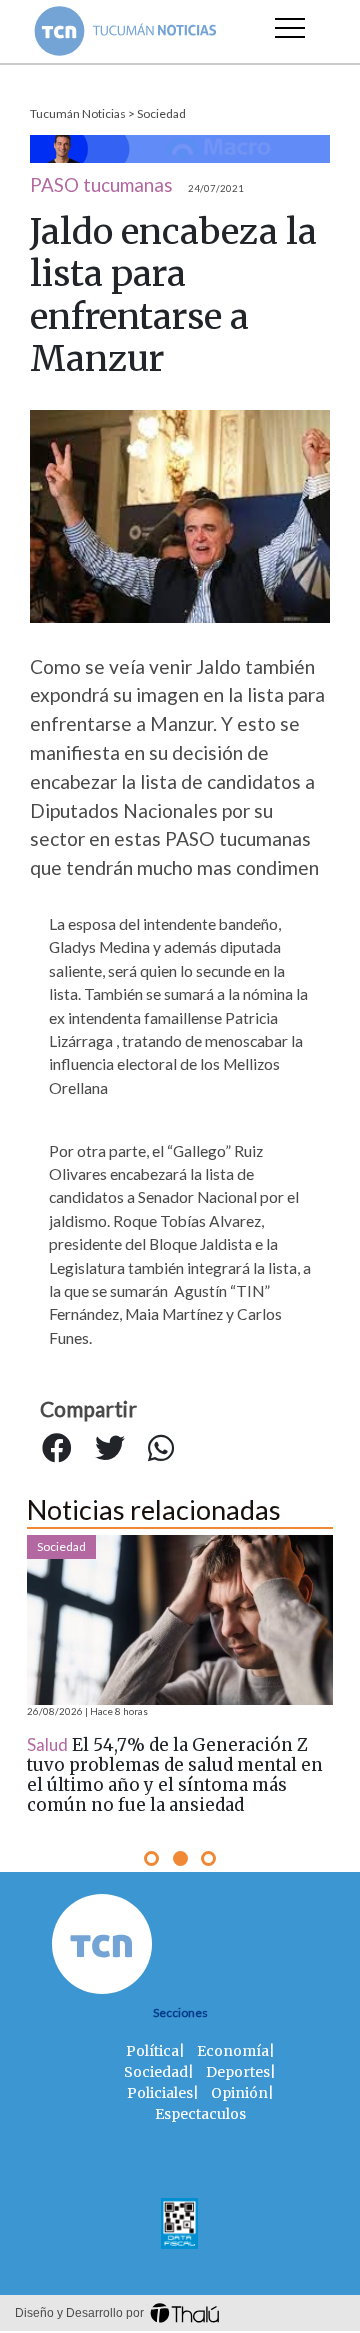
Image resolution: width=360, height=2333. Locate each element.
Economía (233, 2051)
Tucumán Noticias (78, 113)
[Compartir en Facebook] (57, 1448)
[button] (151, 1858)
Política (152, 2051)
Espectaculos (200, 2114)
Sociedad (161, 113)
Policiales (160, 2093)
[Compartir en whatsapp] (161, 1448)
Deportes (238, 2072)
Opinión (239, 2093)
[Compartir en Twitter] (110, 1448)
